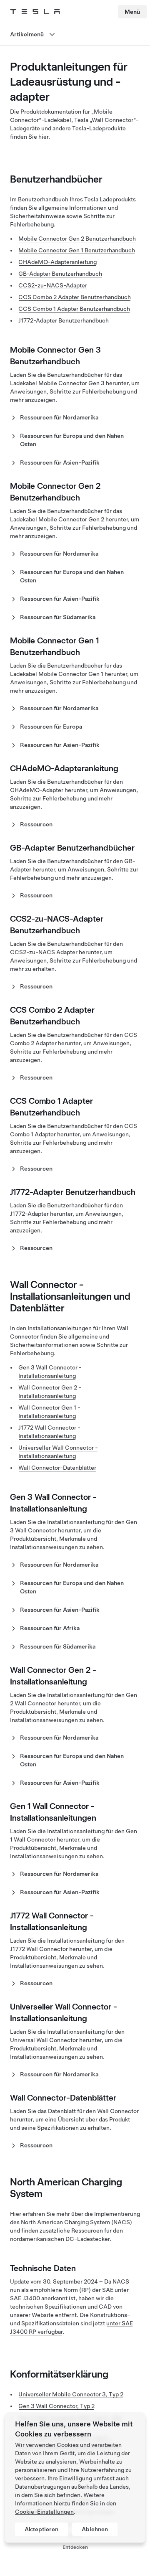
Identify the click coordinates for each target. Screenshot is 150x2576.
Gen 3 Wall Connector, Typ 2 (56, 2406)
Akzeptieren (41, 2529)
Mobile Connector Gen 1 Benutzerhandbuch (77, 250)
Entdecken (75, 2547)
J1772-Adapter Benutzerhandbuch (64, 320)
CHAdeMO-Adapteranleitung (57, 262)
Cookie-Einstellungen (44, 2512)
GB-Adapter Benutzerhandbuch (60, 274)
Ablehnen (95, 2529)
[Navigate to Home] (35, 12)
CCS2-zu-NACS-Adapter (53, 285)
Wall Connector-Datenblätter (57, 1468)
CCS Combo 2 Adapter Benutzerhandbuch (75, 297)
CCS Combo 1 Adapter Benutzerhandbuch (74, 309)
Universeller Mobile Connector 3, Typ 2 (71, 2394)
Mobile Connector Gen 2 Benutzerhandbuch (77, 239)
